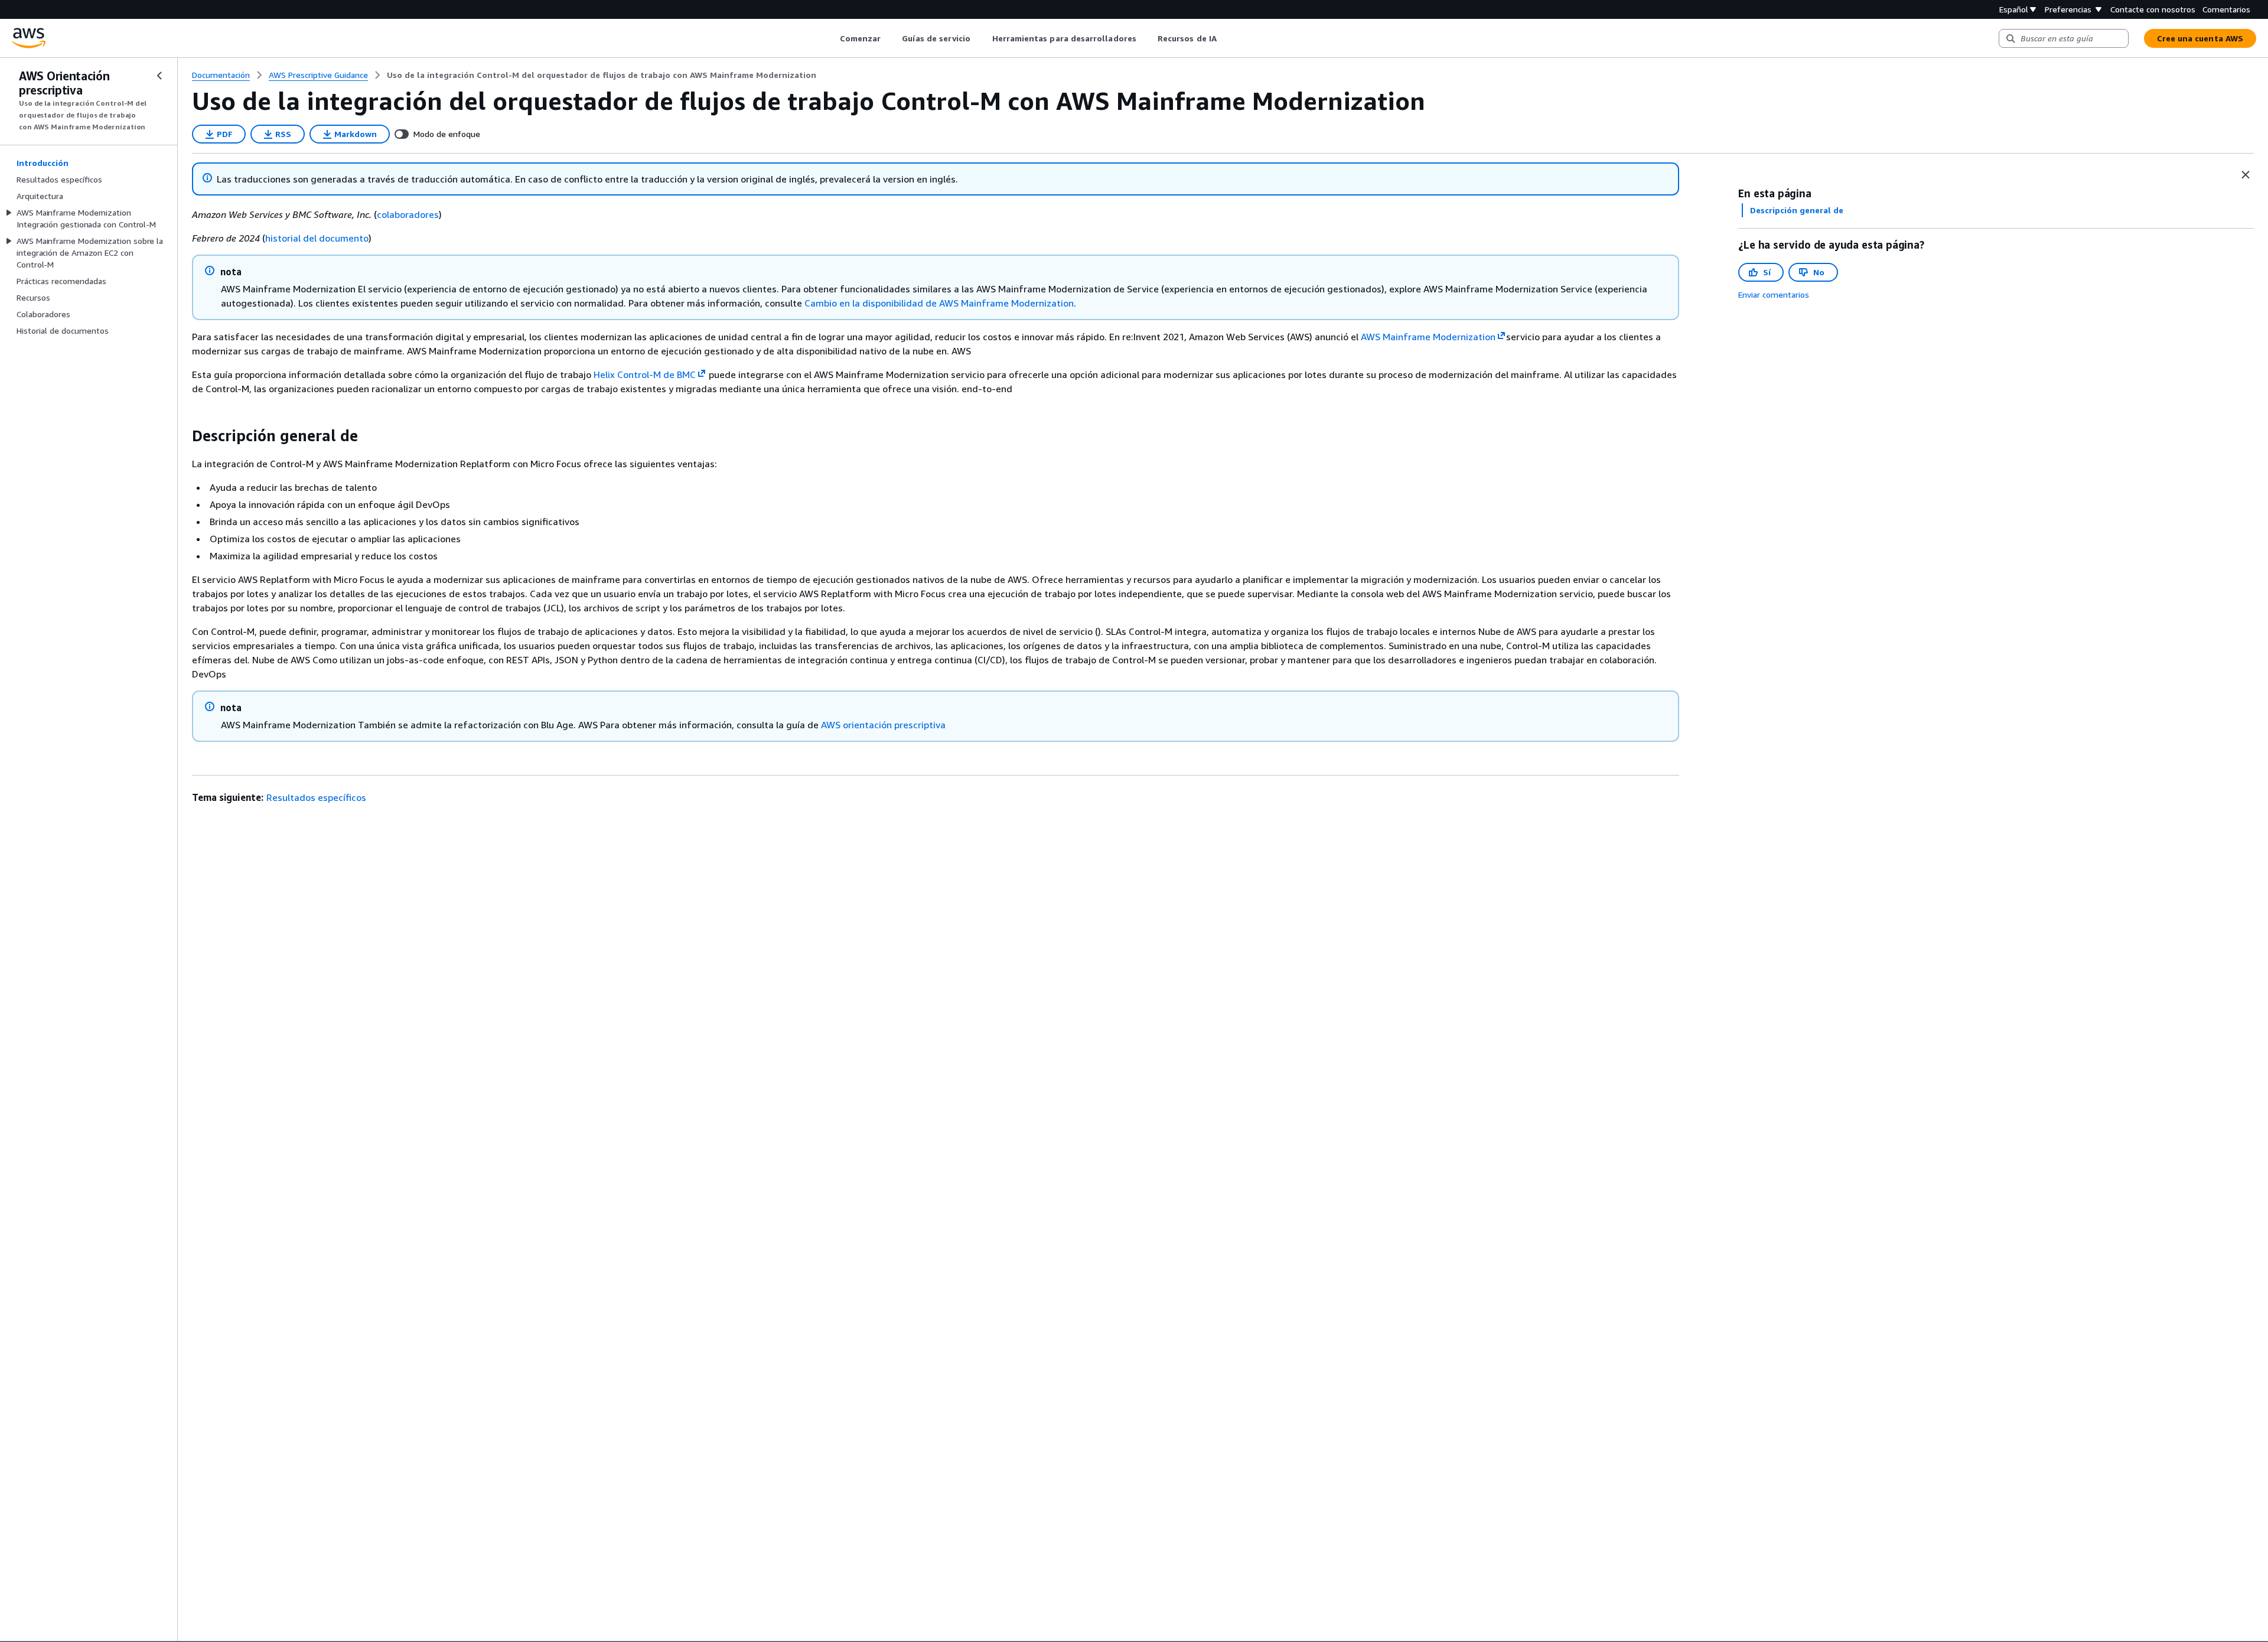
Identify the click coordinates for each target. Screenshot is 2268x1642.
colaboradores (408, 214)
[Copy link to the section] (183, 436)
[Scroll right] (1225, 38)
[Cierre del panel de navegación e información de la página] (2246, 175)
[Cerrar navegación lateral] (159, 76)
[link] (602, 75)
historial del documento (317, 238)
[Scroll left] (831, 38)
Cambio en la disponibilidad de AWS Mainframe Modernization (939, 303)
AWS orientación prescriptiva (883, 725)
